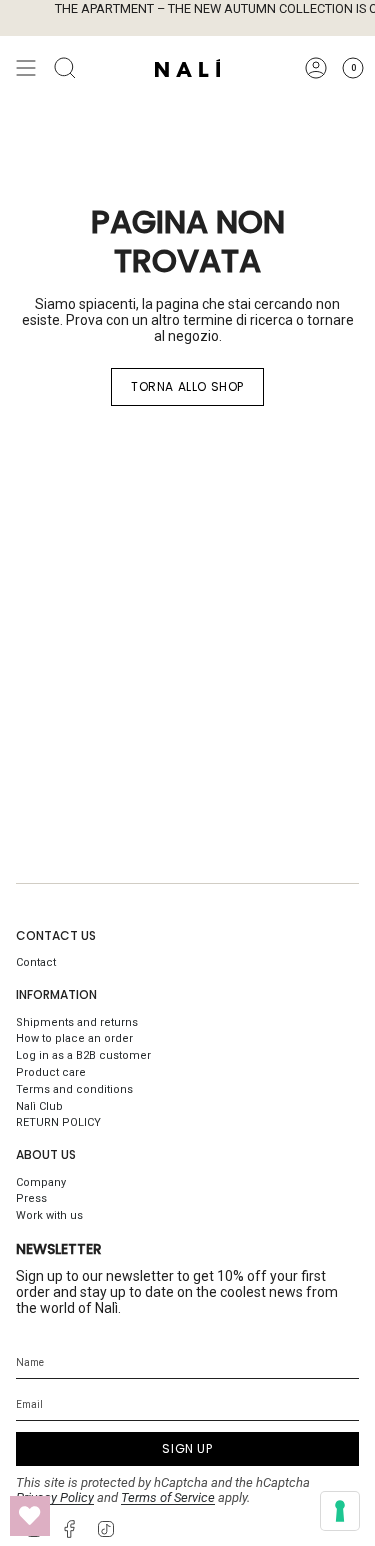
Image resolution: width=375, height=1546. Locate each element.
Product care (51, 1072)
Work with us (49, 1215)
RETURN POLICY (58, 1122)
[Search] (65, 68)
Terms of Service (168, 1497)
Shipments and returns (77, 1022)
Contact (36, 962)
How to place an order (74, 1038)
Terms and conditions (74, 1089)
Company (41, 1182)
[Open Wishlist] (30, 1516)
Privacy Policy (55, 1497)
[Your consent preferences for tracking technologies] (340, 1511)
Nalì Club (39, 1106)
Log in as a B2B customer (83, 1055)
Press (31, 1198)
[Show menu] (26, 68)
